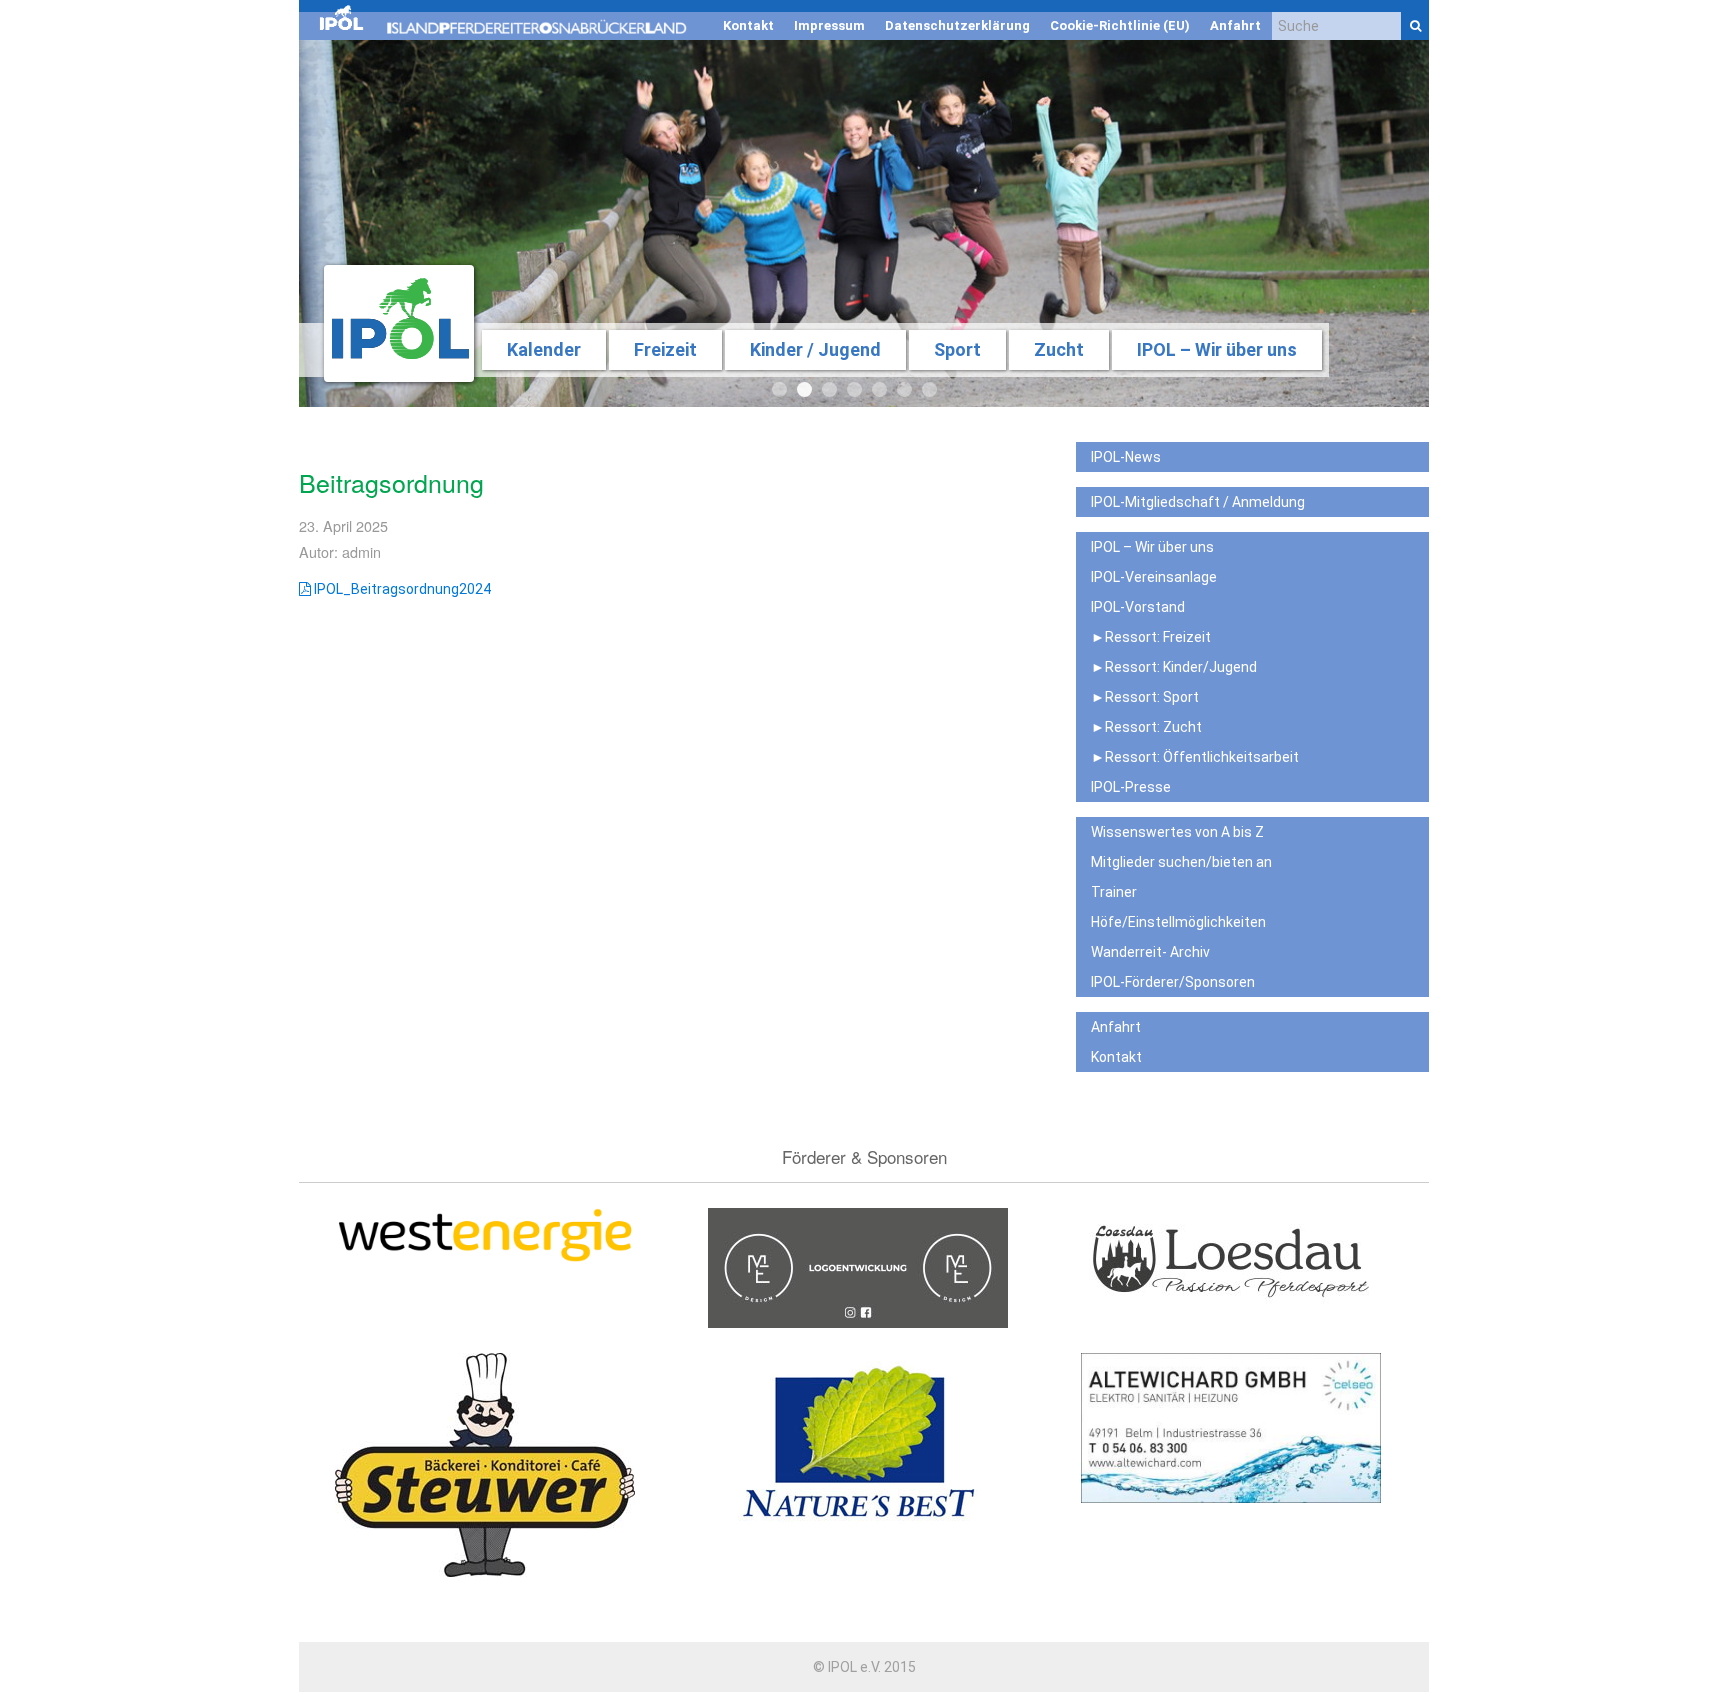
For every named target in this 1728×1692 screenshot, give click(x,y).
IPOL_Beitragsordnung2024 (401, 589)
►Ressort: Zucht (1146, 727)
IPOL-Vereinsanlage (1154, 577)
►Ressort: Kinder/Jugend (1174, 667)
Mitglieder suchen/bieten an (1181, 862)
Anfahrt (1235, 25)
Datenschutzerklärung (957, 25)
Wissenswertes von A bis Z (1177, 832)
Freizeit (665, 349)
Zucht (1059, 349)
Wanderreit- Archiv (1150, 952)
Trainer (1114, 892)
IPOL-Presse (1131, 787)
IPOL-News (1126, 457)
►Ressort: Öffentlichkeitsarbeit (1195, 757)
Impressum (829, 25)
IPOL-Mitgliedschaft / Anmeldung (1198, 502)
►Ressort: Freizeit (1151, 637)
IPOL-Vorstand (1138, 607)
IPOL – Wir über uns (1217, 349)
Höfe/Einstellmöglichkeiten (1178, 922)
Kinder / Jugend (815, 349)
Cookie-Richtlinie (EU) (1120, 25)
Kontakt (748, 25)
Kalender (544, 349)
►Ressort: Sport (1145, 697)
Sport (957, 349)
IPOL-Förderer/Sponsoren (1173, 982)
